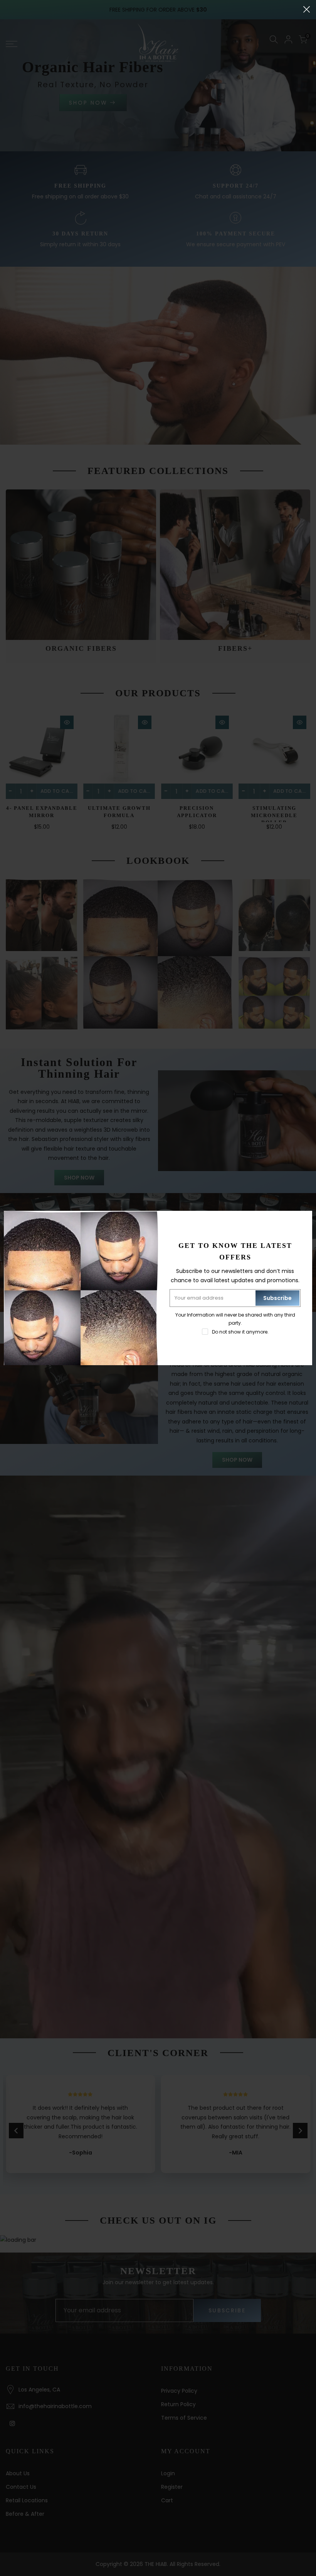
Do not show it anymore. (240, 1332)
